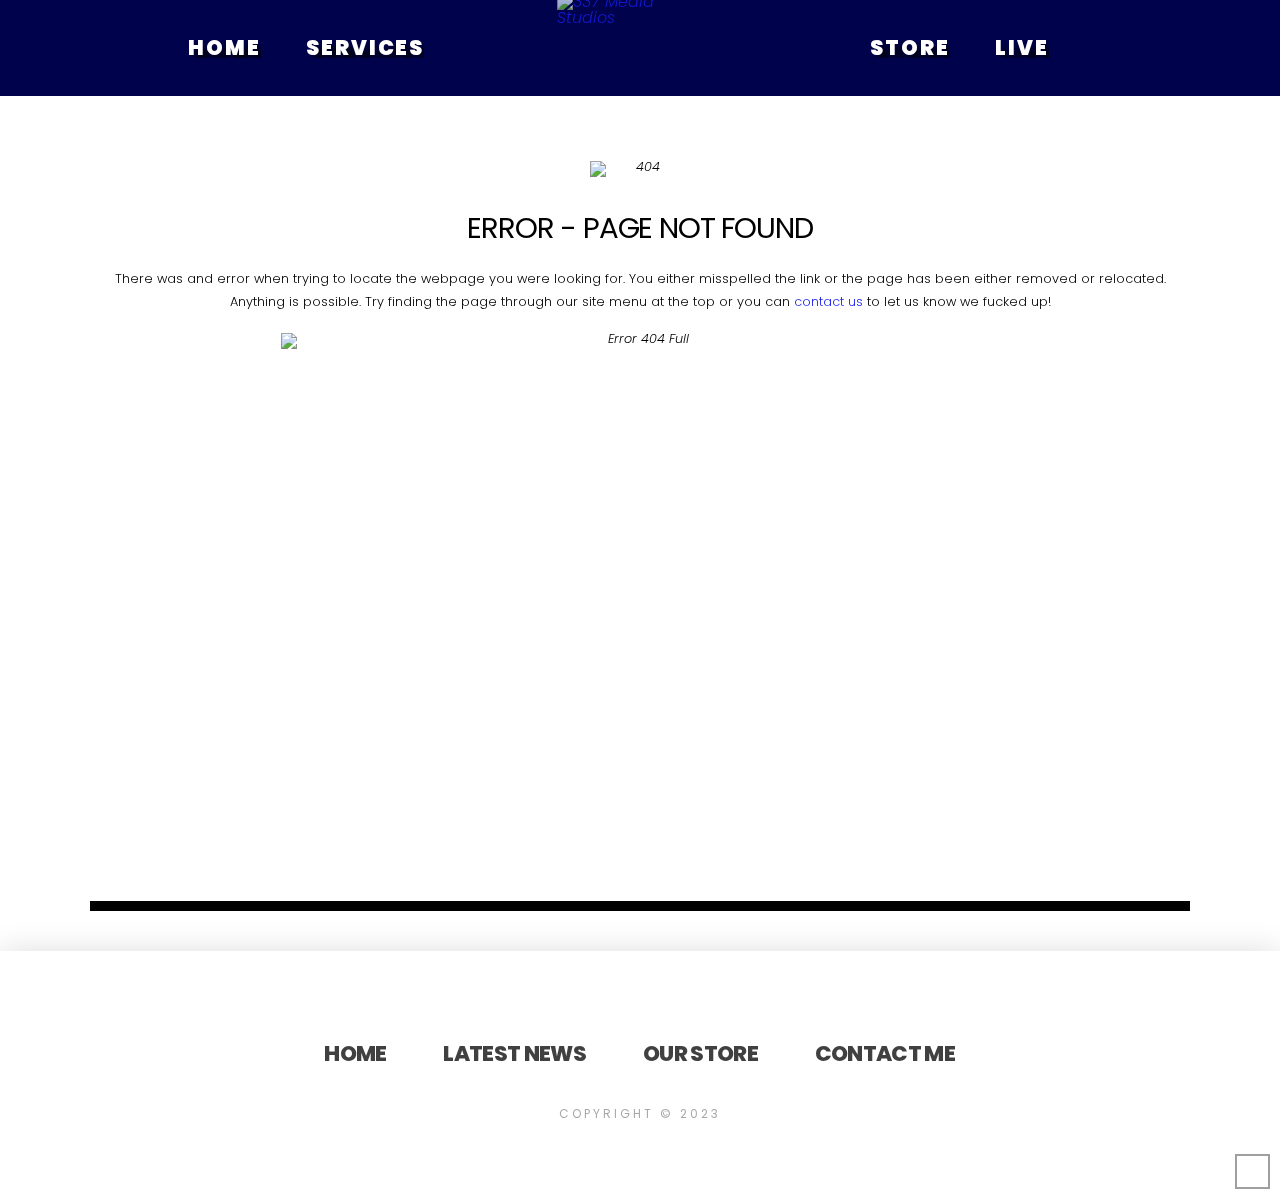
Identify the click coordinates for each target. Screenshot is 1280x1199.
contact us (828, 301)
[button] (708, 48)
